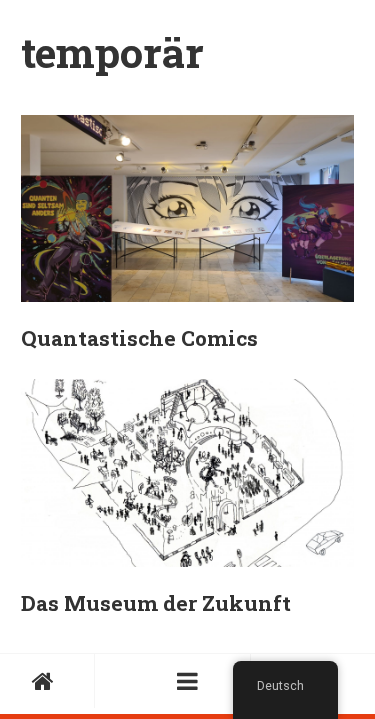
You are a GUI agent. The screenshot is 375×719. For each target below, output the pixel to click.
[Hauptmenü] (187, 681)
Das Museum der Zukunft (156, 603)
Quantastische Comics (139, 338)
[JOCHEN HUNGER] (47, 681)
